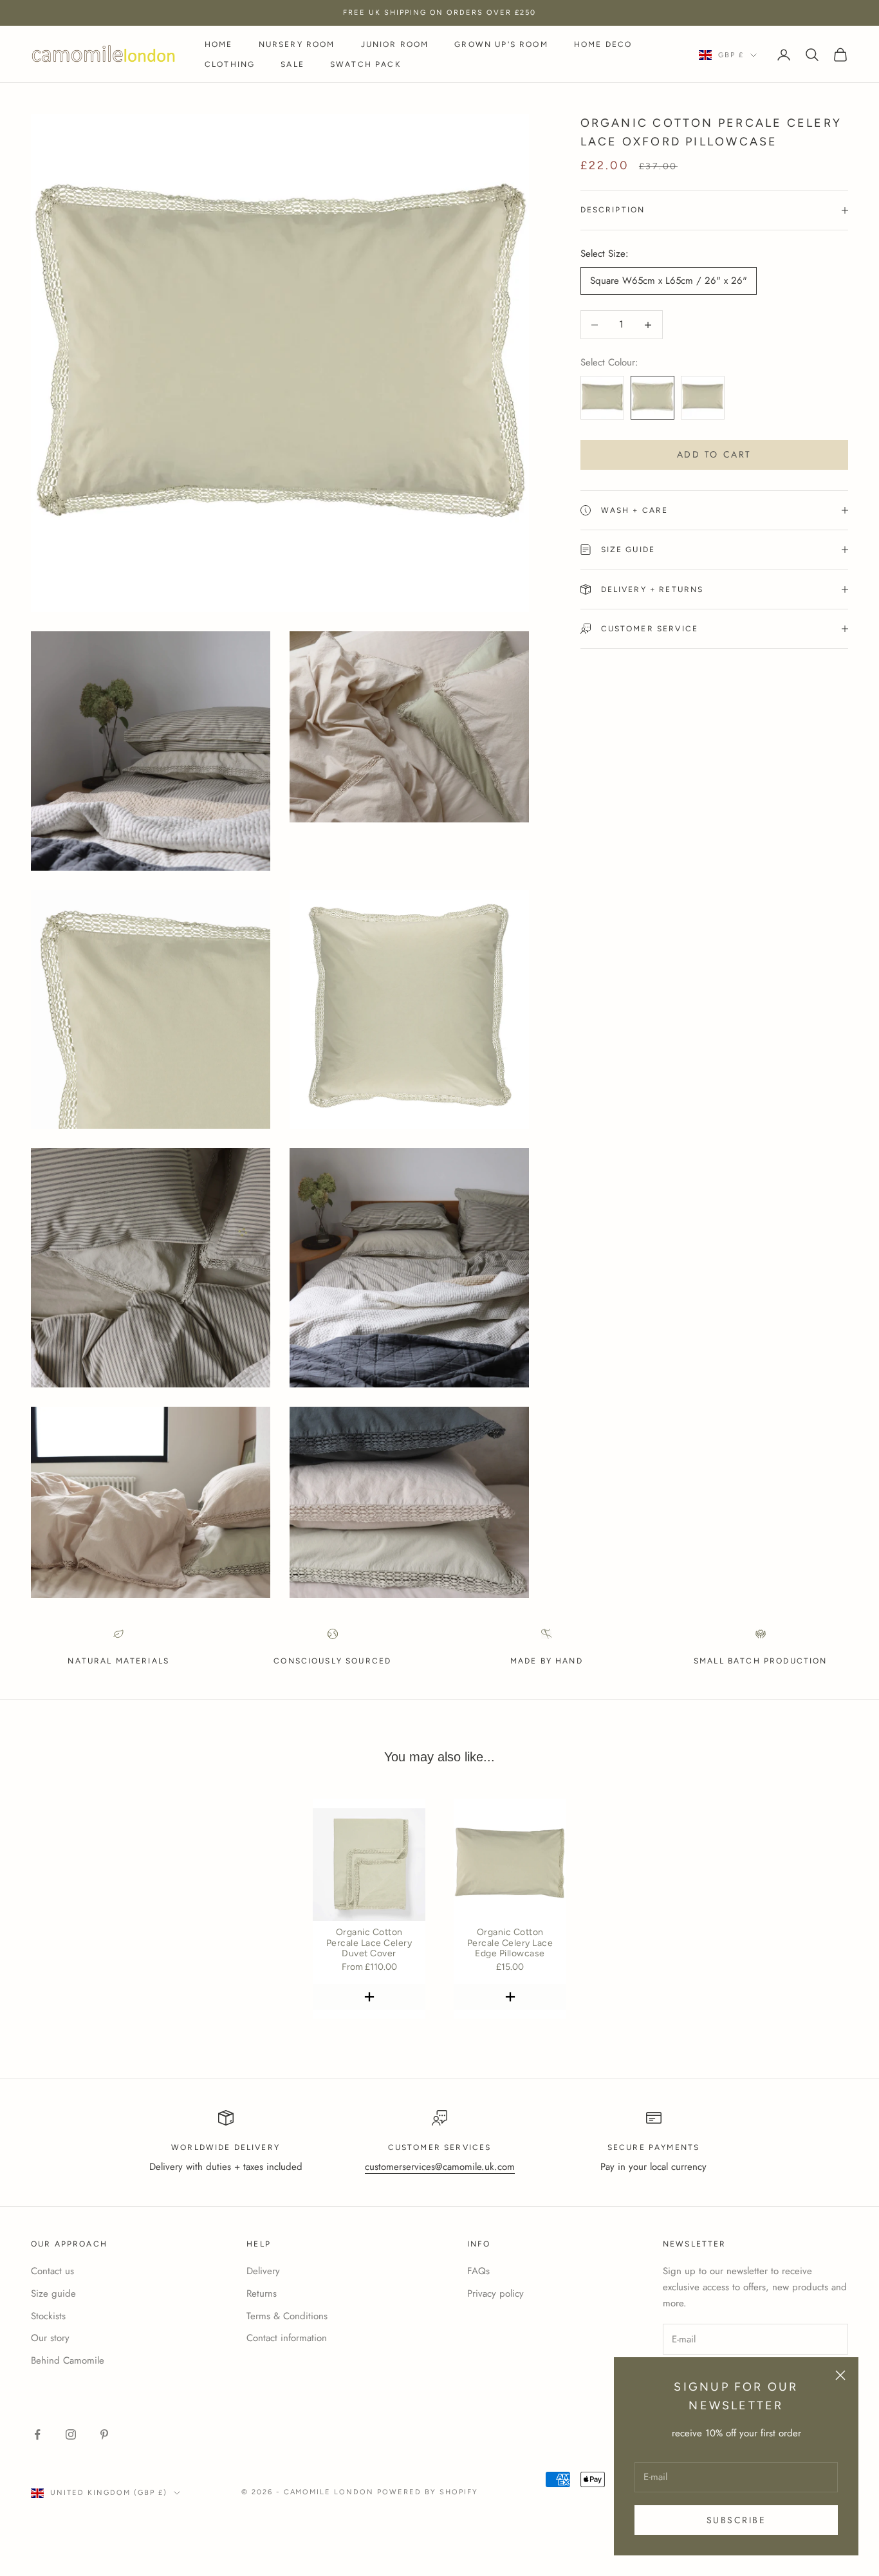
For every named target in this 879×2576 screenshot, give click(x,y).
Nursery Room (297, 44)
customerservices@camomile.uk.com (440, 2167)
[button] (369, 1997)
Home (219, 44)
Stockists (48, 2316)
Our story (50, 2338)
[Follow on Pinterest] (104, 2434)
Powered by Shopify (428, 2492)
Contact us (52, 2271)
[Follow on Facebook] (37, 2434)
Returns (262, 2293)
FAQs (478, 2271)
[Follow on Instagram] (71, 2434)
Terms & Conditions (287, 2316)
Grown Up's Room (501, 44)
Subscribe (736, 2520)
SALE (292, 64)
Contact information (287, 2338)
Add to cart (714, 454)
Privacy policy (495, 2293)
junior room (395, 44)
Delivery (263, 2271)
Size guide (53, 2293)
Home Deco (603, 44)
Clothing (230, 64)
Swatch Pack (365, 64)
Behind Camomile (68, 2360)
